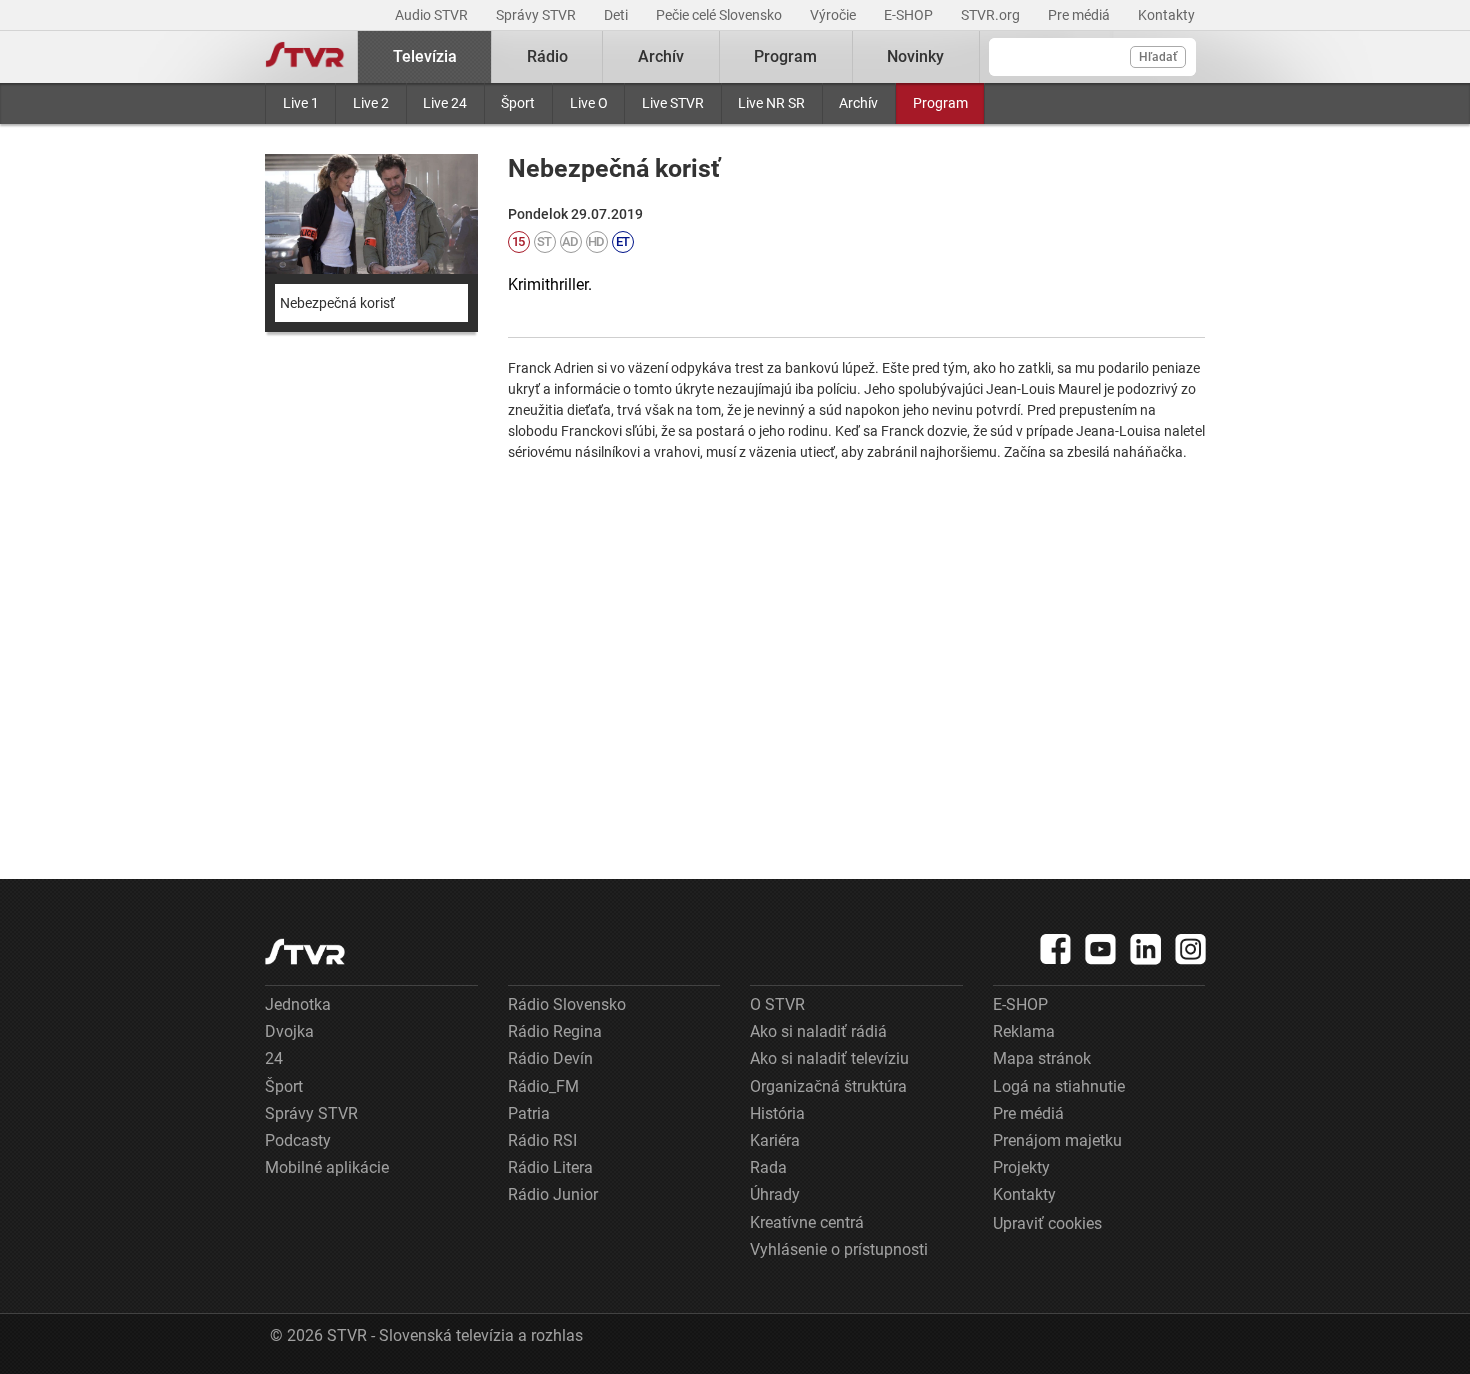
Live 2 (371, 103)
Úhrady (775, 1194)
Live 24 (445, 103)
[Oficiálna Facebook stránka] (1056, 949)
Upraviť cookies (1047, 1223)
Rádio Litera (550, 1167)
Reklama (1024, 1031)
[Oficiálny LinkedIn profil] (1146, 949)
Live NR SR (771, 103)
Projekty (1021, 1167)
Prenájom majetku (1057, 1140)
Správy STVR (537, 15)
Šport (518, 103)
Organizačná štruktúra (828, 1086)
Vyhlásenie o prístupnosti (839, 1249)
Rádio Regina (555, 1031)
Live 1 (301, 103)
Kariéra (775, 1140)
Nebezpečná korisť (337, 303)
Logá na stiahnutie (1059, 1086)
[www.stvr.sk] (305, 951)
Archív (858, 103)
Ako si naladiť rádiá (818, 1031)
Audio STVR (433, 15)
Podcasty (298, 1140)
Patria (529, 1113)
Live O (589, 103)
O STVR (777, 1004)
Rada (768, 1167)
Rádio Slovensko (567, 1004)
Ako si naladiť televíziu (829, 1058)
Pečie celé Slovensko (720, 15)
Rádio (547, 56)
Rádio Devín (550, 1058)
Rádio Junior (553, 1194)
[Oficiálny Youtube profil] (1101, 949)
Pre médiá (1080, 15)
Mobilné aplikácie (327, 1167)
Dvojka (289, 1031)
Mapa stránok (1042, 1058)
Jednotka (298, 1004)
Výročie (834, 15)
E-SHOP (910, 15)
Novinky (915, 56)
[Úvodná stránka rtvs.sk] (305, 57)
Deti (617, 15)
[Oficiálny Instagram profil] (1191, 949)
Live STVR (673, 103)
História (777, 1113)
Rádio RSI (542, 1140)
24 (274, 1058)
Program (940, 103)
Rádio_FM (543, 1086)
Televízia (425, 56)
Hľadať (1158, 57)
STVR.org (992, 15)
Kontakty (1166, 15)
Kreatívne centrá (807, 1222)
